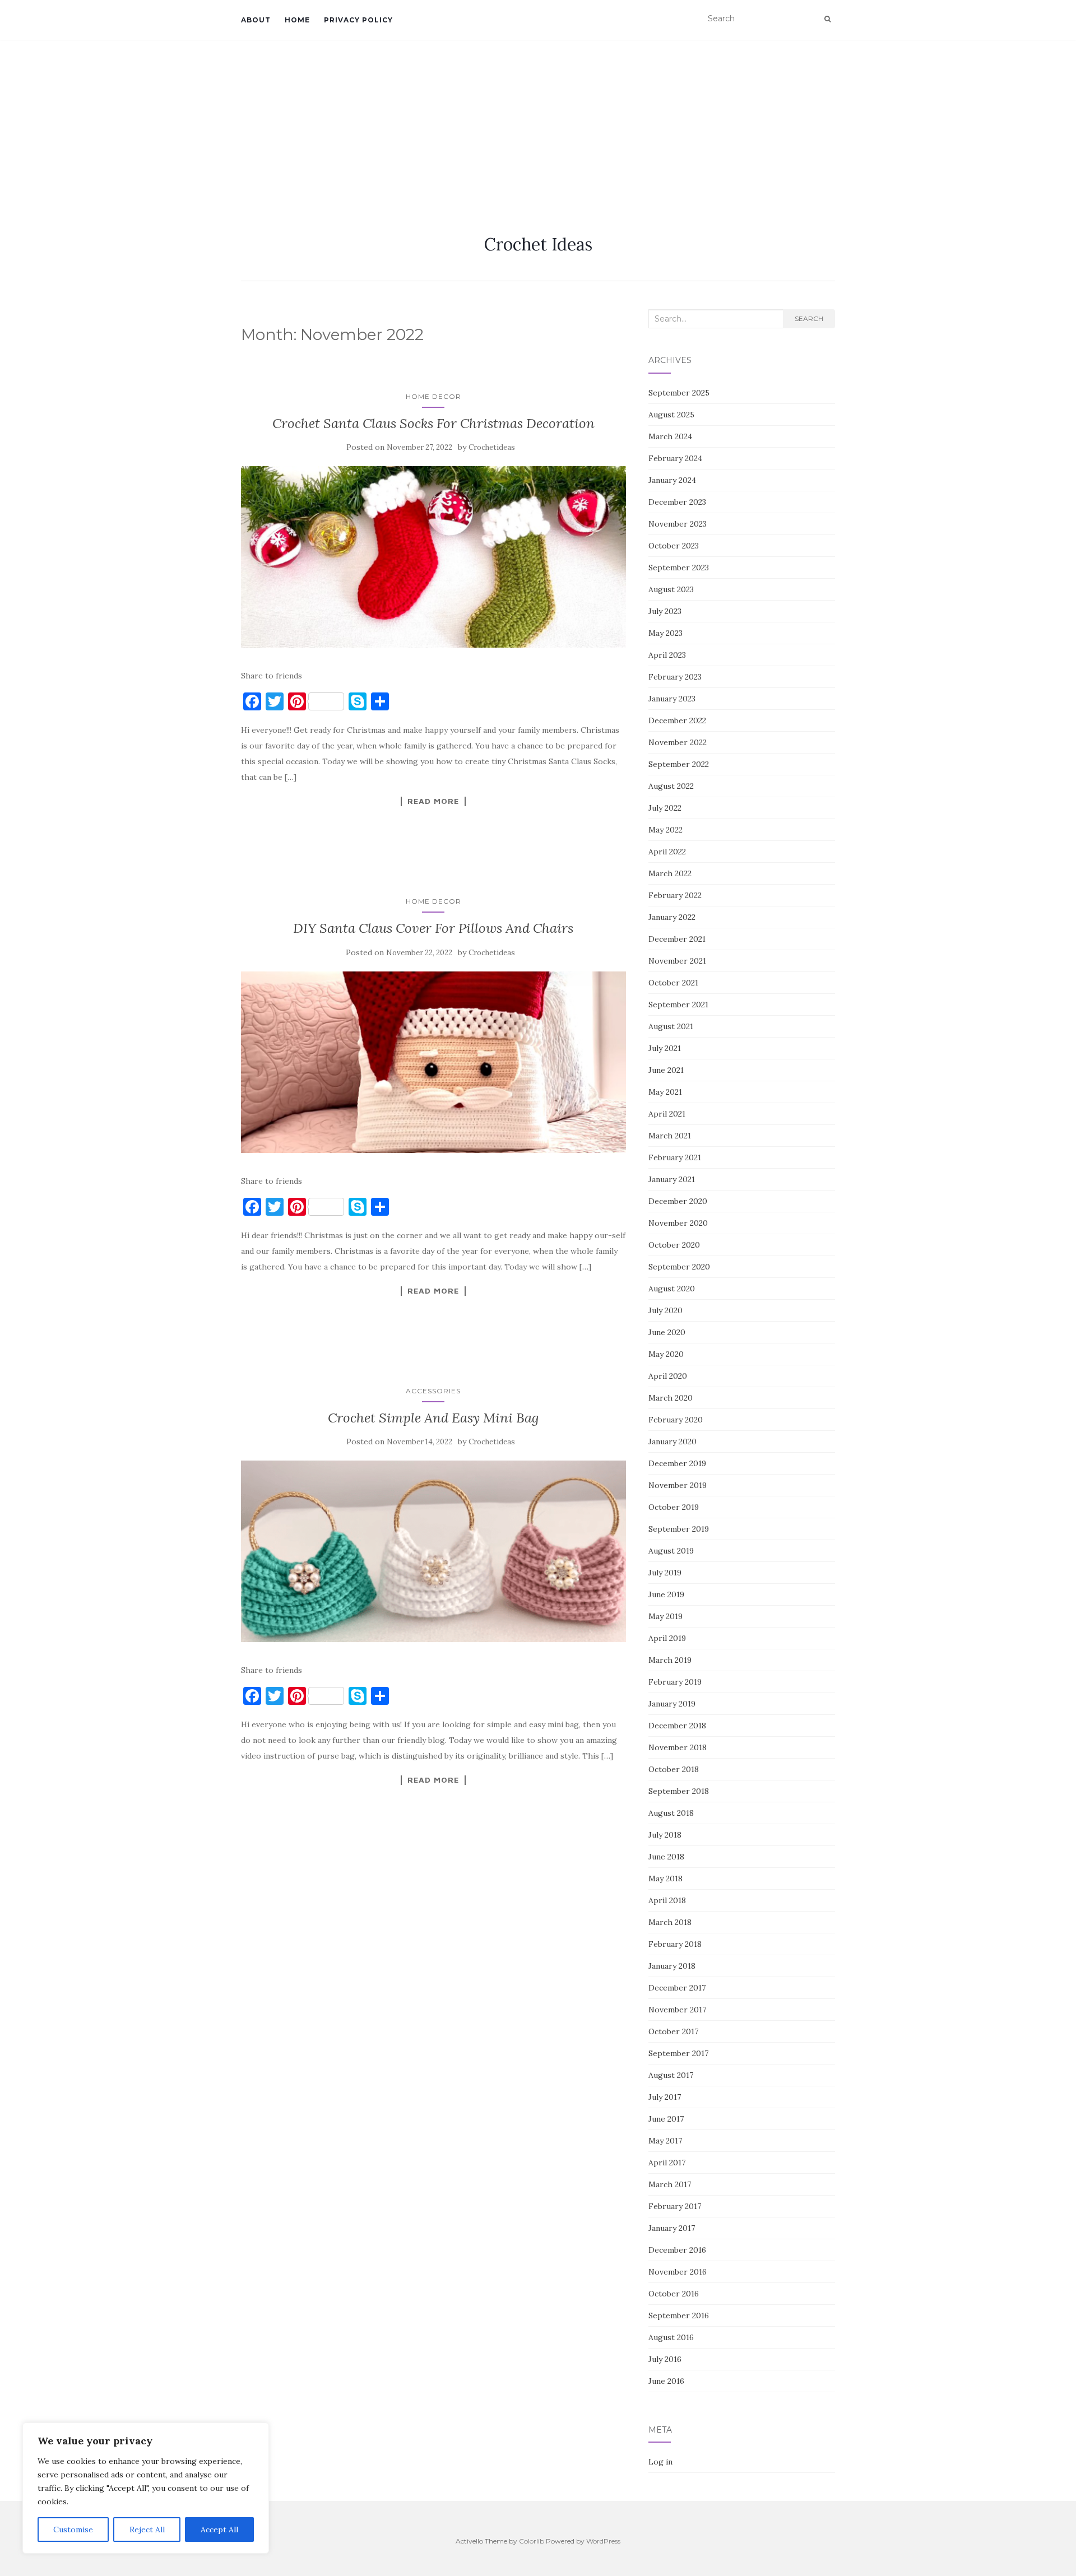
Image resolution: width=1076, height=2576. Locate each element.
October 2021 (673, 983)
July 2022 (665, 808)
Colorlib (532, 2541)
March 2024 (670, 436)
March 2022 (670, 873)
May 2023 (665, 633)
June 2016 (666, 2381)
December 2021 (677, 939)
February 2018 (675, 1944)
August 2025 (671, 415)
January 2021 (672, 1179)
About (256, 20)
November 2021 (677, 961)
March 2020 (671, 1398)
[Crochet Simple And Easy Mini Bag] (433, 1551)
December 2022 (677, 720)
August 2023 (671, 589)
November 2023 (678, 524)
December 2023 (677, 502)
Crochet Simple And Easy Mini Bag (433, 1418)
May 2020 (666, 1354)
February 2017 (675, 2206)
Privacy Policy (358, 20)
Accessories (433, 1391)
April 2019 (667, 1638)
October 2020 (674, 1245)
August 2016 (671, 2337)
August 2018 (671, 1813)
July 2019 (665, 1573)
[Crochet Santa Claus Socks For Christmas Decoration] (433, 557)
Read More (433, 801)
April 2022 (667, 852)
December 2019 (677, 1463)
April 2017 (667, 2163)
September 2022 (679, 764)
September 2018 (679, 1791)
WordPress (603, 2541)
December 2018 (677, 1726)
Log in (660, 2462)
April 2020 (668, 1376)
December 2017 (677, 1988)
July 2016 (665, 2359)
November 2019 (678, 1485)
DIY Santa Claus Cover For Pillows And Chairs (433, 928)
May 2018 (665, 1878)
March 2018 (670, 1922)
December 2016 (677, 2250)
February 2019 (675, 1682)
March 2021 (670, 1136)
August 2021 (671, 1026)
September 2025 (679, 393)
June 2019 (666, 1594)
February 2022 (675, 895)
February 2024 (675, 458)
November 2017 (677, 2010)
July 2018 (665, 1835)
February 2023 (675, 677)
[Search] (827, 19)
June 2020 (667, 1332)
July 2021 (665, 1048)
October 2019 (674, 1507)
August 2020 (672, 1289)
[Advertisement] (538, 124)
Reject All (147, 2529)
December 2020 (678, 1201)
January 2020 (672, 1442)
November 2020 (678, 1223)
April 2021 (667, 1114)
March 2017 (670, 2184)
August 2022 (671, 786)
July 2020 (665, 1310)
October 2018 (674, 1769)
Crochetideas (492, 447)
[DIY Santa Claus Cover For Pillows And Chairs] (433, 1062)
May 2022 (665, 830)
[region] (146, 2488)
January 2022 (672, 917)
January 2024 (672, 480)
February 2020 (676, 1420)
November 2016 (678, 2272)
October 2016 (674, 2294)
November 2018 (678, 1747)
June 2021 (666, 1070)
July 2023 (665, 611)
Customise (73, 2529)
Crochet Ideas (538, 244)
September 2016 (679, 2315)
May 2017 (665, 2141)
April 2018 (667, 1900)
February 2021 (675, 1157)
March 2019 (670, 1660)
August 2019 (671, 1551)
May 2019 (665, 1616)
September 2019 (679, 1529)
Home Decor (433, 396)
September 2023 (679, 568)
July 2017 (665, 2097)
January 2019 (672, 1704)
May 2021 (665, 1092)
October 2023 (674, 546)
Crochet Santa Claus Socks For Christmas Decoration (433, 423)
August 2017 (671, 2075)
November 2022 (678, 742)
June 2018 (666, 1857)
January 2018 (672, 1966)
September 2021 (678, 1005)
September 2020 (679, 1267)
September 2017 (678, 2053)
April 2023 (667, 655)
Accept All (219, 2529)
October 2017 (673, 2031)
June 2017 (666, 2119)
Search (809, 318)
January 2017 (672, 2228)
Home (297, 20)
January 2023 (672, 699)
